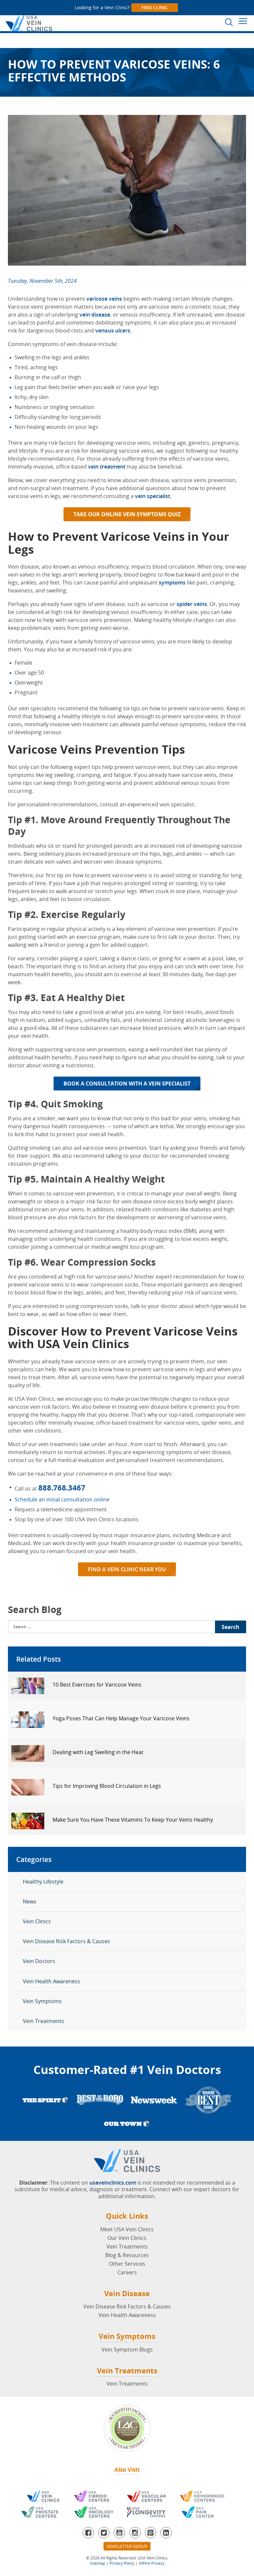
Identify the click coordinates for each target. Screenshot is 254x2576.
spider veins (192, 604)
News (30, 1901)
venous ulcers (113, 330)
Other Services (127, 2264)
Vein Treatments (43, 2021)
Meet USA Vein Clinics (127, 2229)
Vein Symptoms (42, 2001)
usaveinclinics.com (113, 2183)
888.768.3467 (62, 1488)
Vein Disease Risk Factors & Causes (66, 1941)
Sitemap (98, 2563)
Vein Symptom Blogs (127, 2349)
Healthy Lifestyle (43, 1882)
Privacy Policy (122, 2563)
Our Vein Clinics (127, 2238)
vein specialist (152, 496)
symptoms (172, 582)
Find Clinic (155, 7)
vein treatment (107, 467)
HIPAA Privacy (151, 2563)
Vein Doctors (39, 1961)
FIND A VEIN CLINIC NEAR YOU (127, 1569)
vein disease (95, 315)
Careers (127, 2272)
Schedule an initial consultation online (62, 1499)
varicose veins (104, 299)
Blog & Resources (127, 2255)
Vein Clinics (37, 1921)
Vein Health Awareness (51, 1981)
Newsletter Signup (127, 2546)
